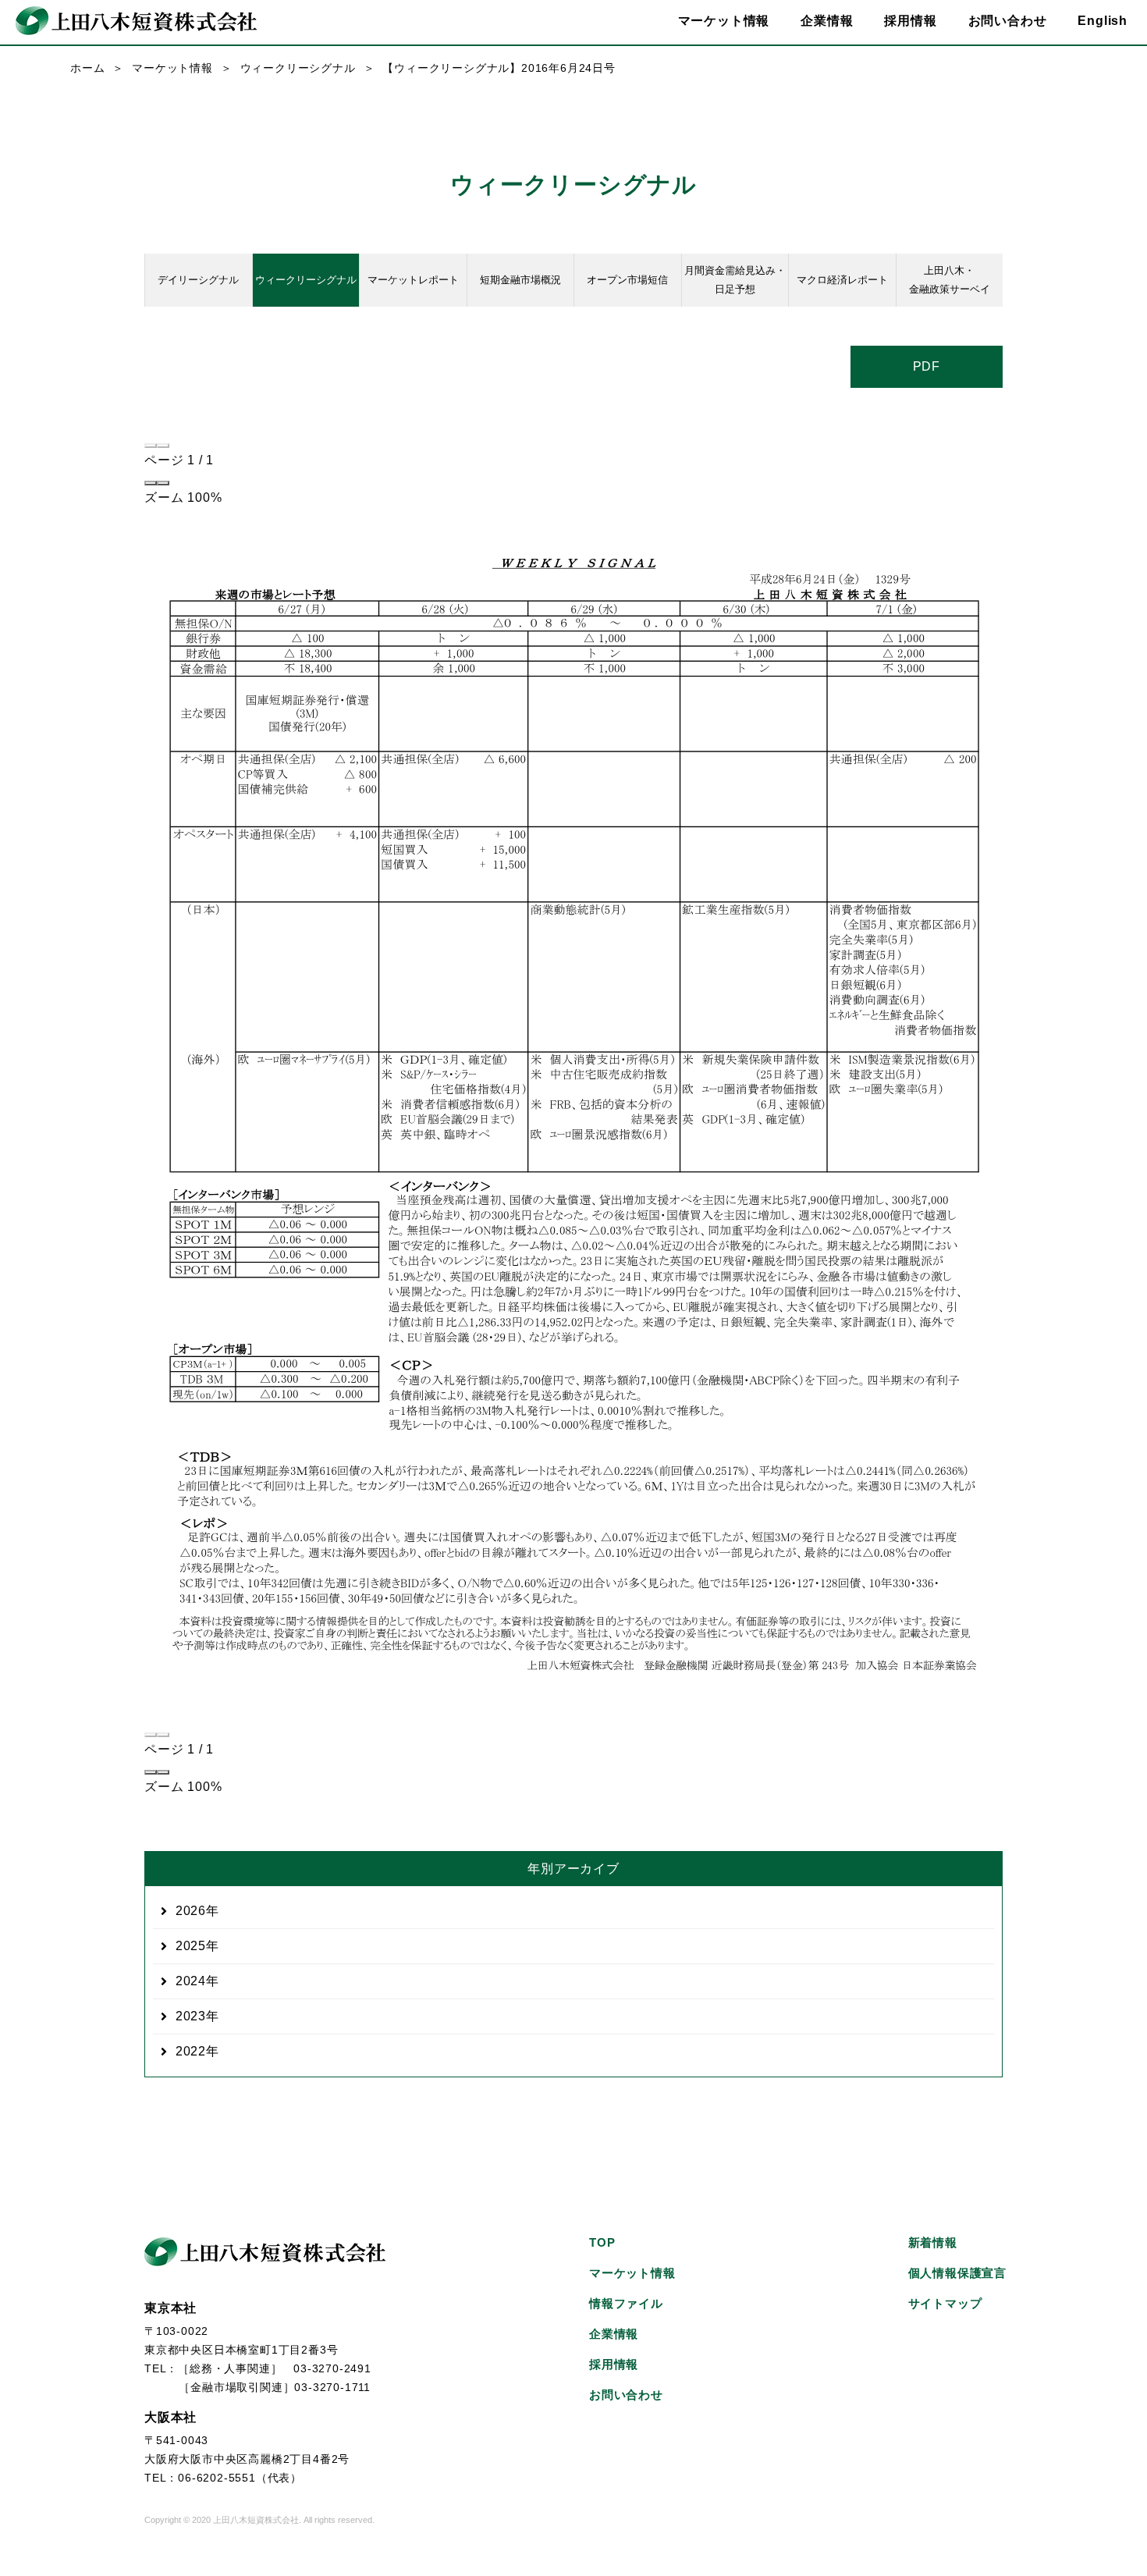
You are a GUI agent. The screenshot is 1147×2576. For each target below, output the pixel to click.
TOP (602, 2242)
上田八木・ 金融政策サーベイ (950, 280)
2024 (191, 1981)
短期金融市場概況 (520, 280)
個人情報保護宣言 (957, 2273)
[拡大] (163, 483)
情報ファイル (626, 2303)
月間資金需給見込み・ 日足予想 (735, 280)
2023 (191, 2016)
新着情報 (933, 2242)
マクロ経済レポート (842, 280)
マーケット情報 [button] (724, 21)
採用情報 (910, 21)
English (1103, 21)
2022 (191, 2051)
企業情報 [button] (827, 21)
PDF (927, 366)
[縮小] (151, 483)
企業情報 (614, 2334)
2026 (191, 1911)
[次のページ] (163, 446)
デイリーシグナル (198, 280)
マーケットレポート (413, 280)
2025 (191, 1946)
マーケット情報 (172, 68)
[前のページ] (151, 446)
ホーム (87, 68)
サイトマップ (945, 2303)
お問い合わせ (1008, 21)
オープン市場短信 (627, 280)
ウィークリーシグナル (298, 68)
